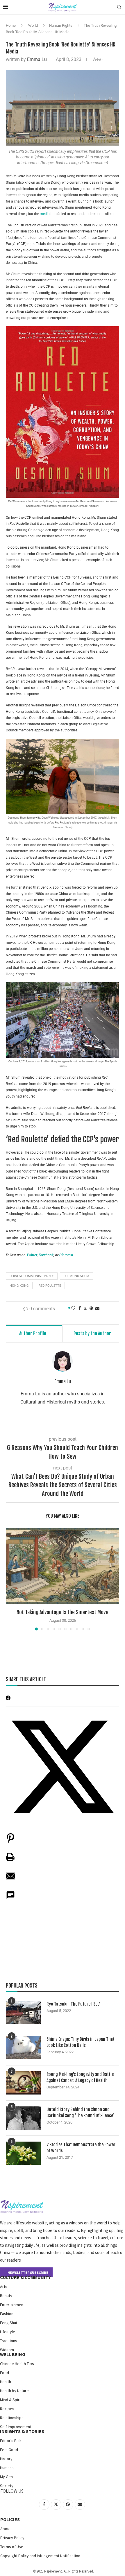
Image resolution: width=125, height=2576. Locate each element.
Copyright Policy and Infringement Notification (40, 2556)
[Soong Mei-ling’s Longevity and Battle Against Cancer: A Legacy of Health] (23, 2083)
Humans (7, 2468)
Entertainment (12, 2305)
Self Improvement (16, 2427)
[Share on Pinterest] (10, 1841)
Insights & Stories (22, 2431)
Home (11, 25)
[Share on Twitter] (85, 1308)
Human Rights (61, 25)
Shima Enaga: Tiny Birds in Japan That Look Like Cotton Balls (81, 2042)
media (45, 214)
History (6, 2459)
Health (6, 2382)
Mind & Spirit (11, 2400)
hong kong (19, 1286)
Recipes (7, 2409)
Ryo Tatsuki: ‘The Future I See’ (73, 2004)
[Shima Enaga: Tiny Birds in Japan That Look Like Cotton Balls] (23, 2048)
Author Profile (33, 1333)
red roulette (50, 1286)
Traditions (9, 2341)
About (6, 2529)
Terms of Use (12, 2547)
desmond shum (76, 1276)
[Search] (119, 7)
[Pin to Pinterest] (91, 1308)
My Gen (6, 2477)
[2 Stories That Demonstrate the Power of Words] (23, 2153)
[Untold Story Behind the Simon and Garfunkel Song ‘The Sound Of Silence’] (23, 2118)
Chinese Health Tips (17, 2364)
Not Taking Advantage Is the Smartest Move (63, 1612)
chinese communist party (32, 1276)
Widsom (7, 2350)
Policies (10, 2519)
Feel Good (9, 2450)
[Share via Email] (97, 1308)
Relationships (12, 2418)
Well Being (13, 2354)
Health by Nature (14, 2391)
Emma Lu (37, 59)
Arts (4, 2287)
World (33, 25)
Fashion (7, 2314)
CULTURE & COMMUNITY (25, 2277)
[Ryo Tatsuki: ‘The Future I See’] (23, 2013)
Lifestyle (8, 2332)
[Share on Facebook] (80, 1308)
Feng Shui (8, 2323)
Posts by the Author (92, 1333)
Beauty (6, 2296)
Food (5, 2373)
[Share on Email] (10, 1879)
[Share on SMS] (10, 1898)
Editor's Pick (11, 2441)
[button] (11, 1579)
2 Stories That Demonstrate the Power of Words (81, 2148)
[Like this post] (73, 1308)
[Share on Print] (10, 1860)
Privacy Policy (12, 2538)
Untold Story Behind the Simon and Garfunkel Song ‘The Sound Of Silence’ (80, 2113)
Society (7, 2486)
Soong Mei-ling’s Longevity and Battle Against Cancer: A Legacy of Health (80, 2077)
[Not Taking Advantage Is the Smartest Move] (63, 1566)
